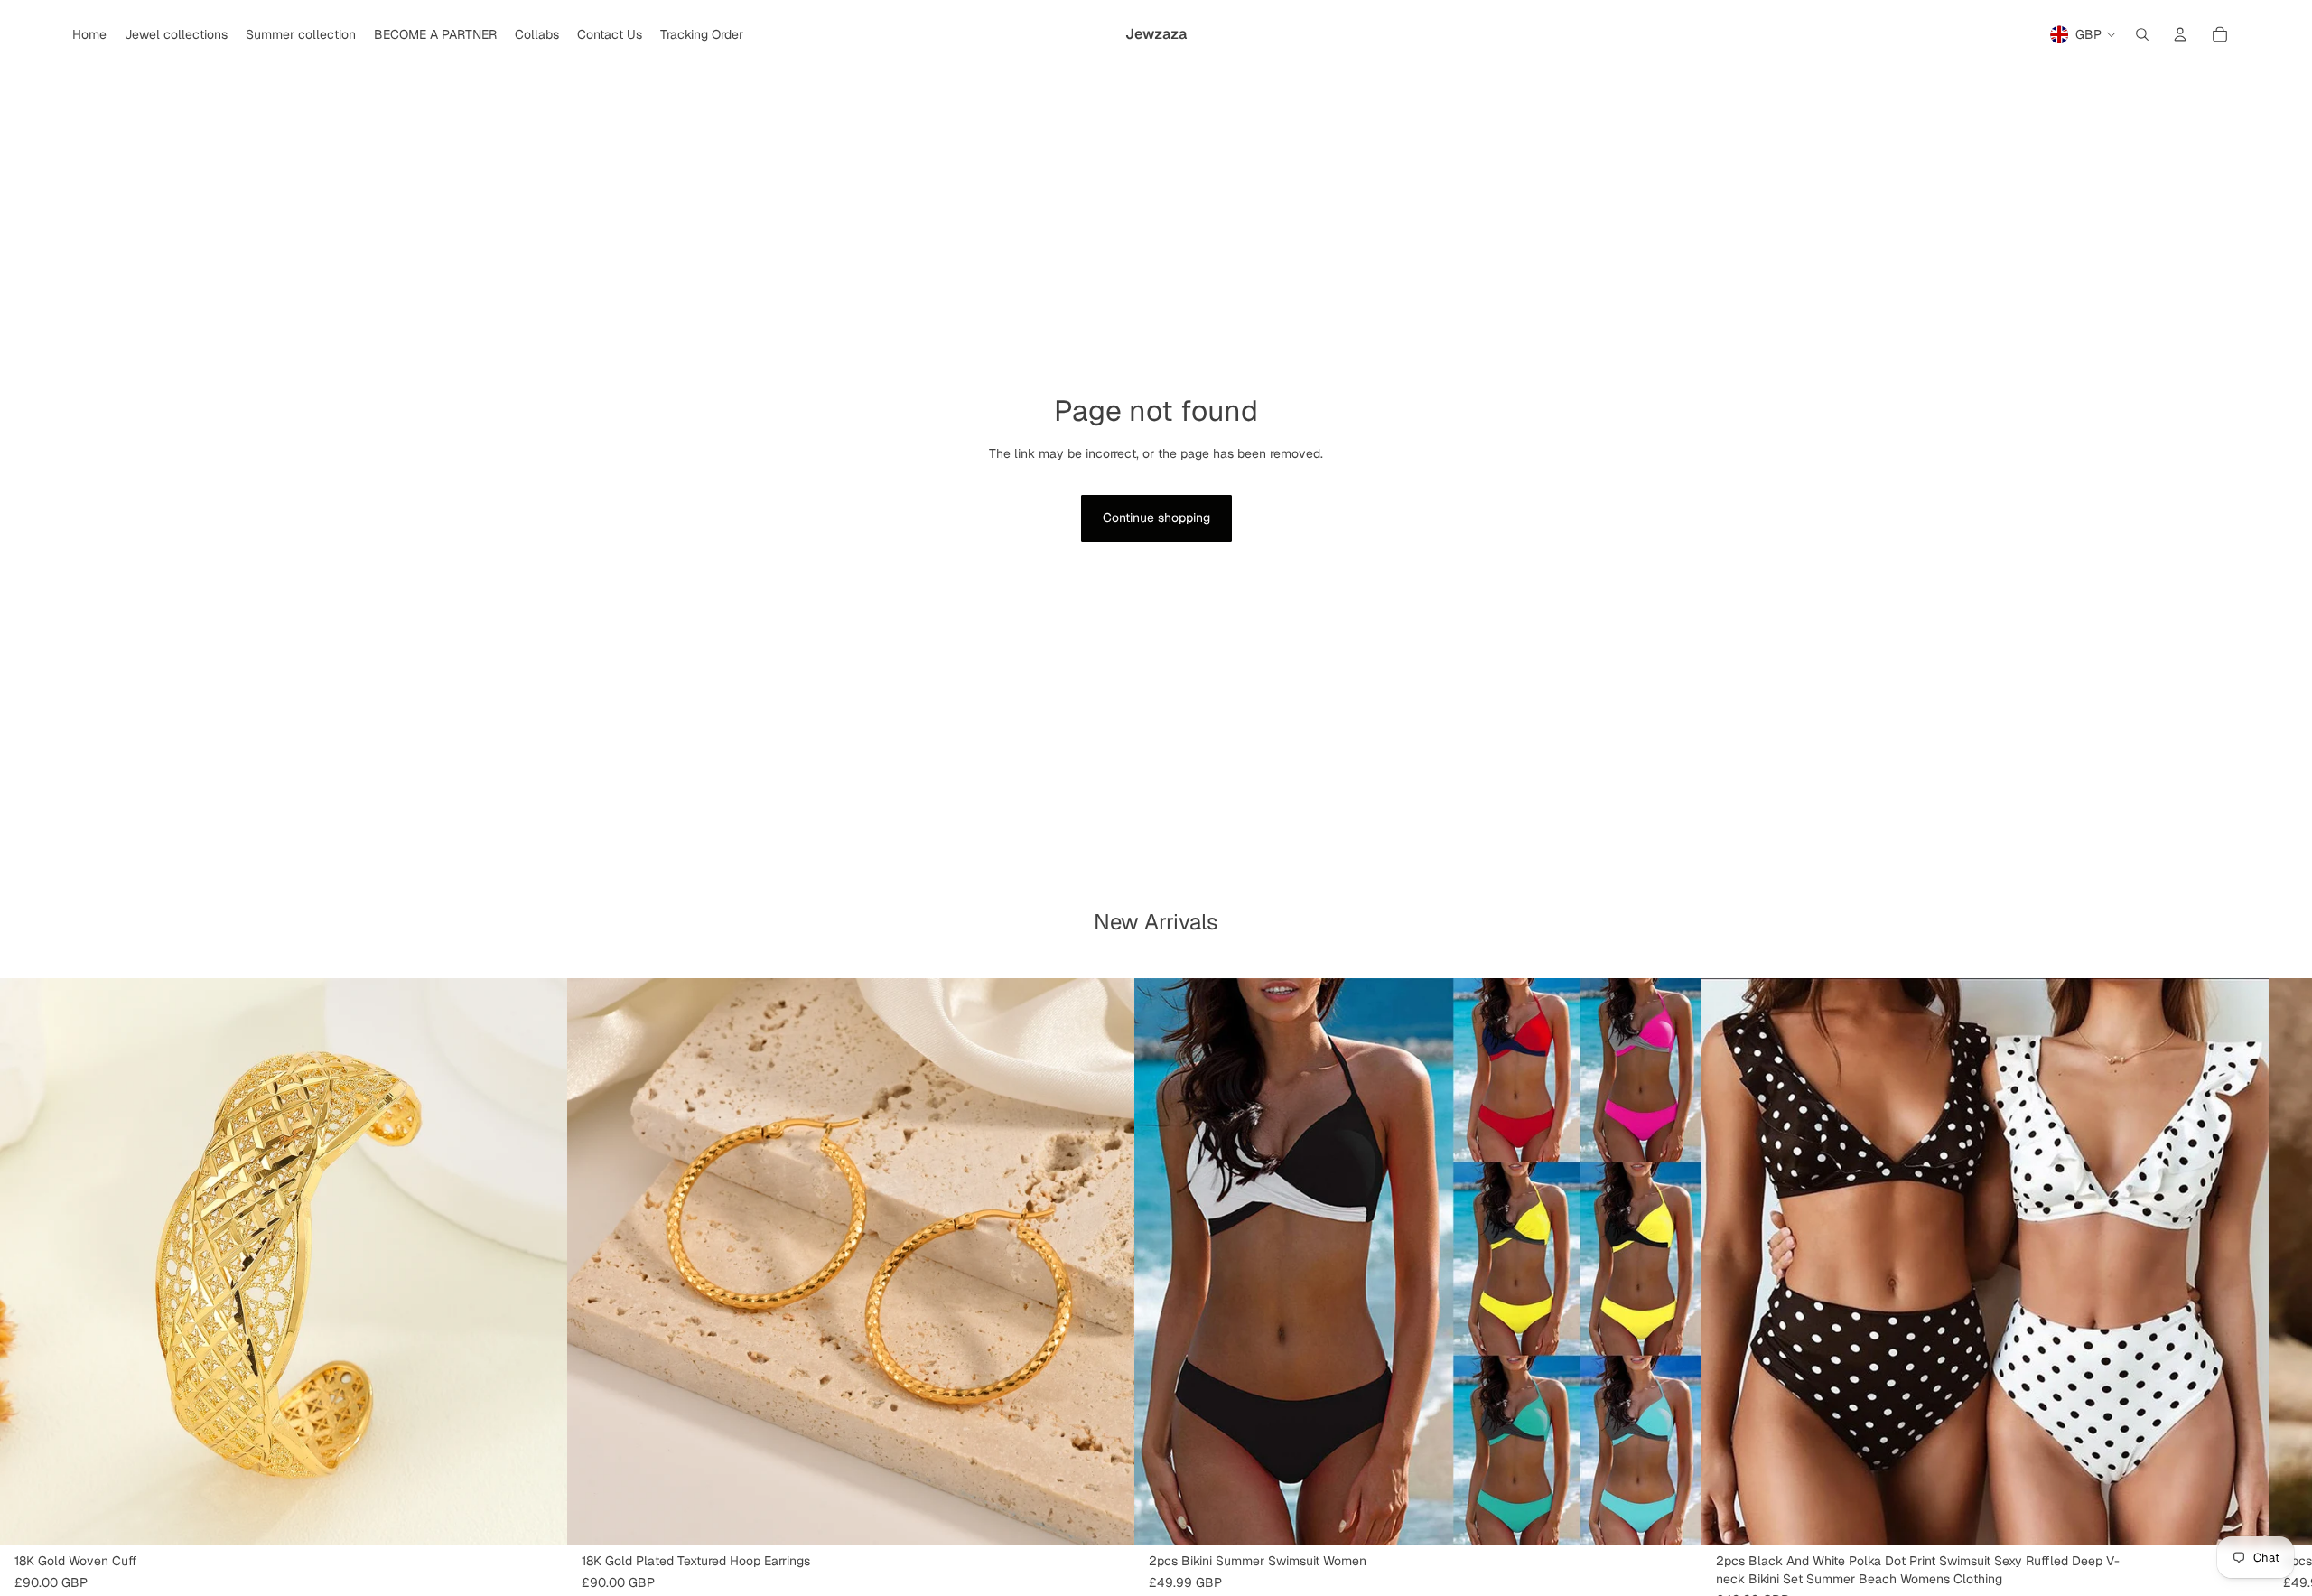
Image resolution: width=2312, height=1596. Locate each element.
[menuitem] (89, 34)
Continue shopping (1156, 518)
